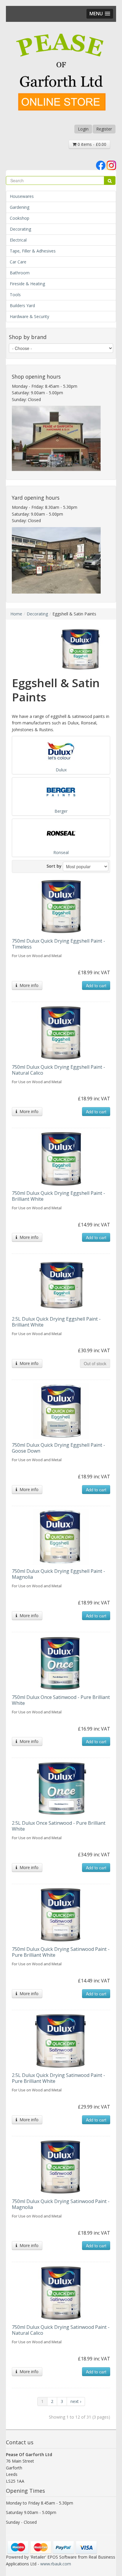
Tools (15, 295)
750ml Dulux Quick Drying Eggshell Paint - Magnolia (58, 1574)
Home (16, 614)
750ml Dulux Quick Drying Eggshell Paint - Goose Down (58, 1448)
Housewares (22, 196)
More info (28, 985)
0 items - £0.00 (91, 144)
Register (104, 129)
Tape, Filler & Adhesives (33, 251)
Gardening (20, 207)
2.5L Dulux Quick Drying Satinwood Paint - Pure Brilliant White (58, 2078)
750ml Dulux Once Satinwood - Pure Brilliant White (61, 1700)
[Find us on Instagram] (111, 165)
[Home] (61, 73)
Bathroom (20, 273)
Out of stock (95, 1363)
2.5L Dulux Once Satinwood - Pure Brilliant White (59, 1826)
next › (76, 2401)
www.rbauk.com (56, 2564)
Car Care (18, 262)
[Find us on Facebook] (101, 165)
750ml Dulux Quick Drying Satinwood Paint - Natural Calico (61, 2330)
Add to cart (96, 985)
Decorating (20, 229)
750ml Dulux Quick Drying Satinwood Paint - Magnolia (61, 2204)
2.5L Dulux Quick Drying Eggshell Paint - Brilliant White (56, 1322)
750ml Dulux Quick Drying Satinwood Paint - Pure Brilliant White (61, 1952)
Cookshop (20, 218)
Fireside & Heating (27, 284)
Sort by (54, 866)
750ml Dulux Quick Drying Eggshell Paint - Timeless (58, 944)
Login (83, 129)
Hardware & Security (29, 316)
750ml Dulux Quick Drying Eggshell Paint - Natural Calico (58, 1070)
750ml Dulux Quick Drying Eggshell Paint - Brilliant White (58, 1196)
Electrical (18, 240)
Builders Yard (22, 305)
